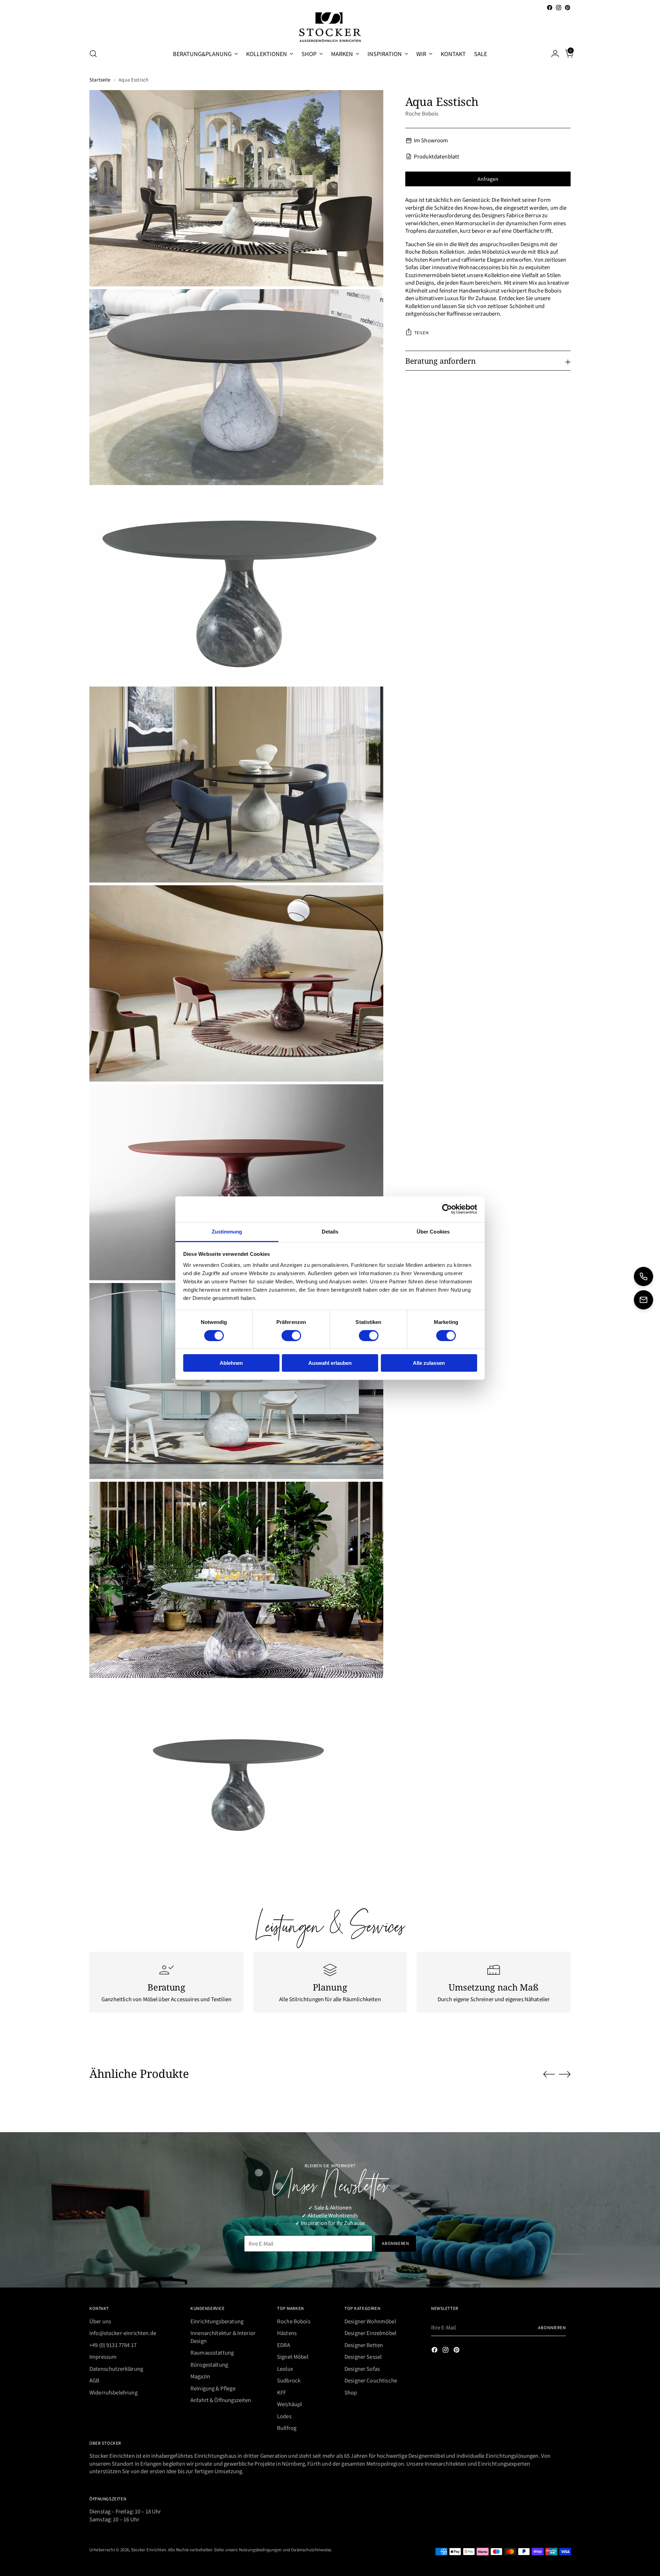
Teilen (421, 332)
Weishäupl (289, 2404)
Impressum (103, 2356)
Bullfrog (287, 2428)
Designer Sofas (362, 2369)
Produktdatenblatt (437, 156)
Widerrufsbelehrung (113, 2392)
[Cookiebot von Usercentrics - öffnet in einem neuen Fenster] (447, 1209)
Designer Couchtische (371, 2380)
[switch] (291, 1336)
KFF (282, 2392)
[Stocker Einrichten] (330, 27)
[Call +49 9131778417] (643, 1276)
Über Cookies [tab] (433, 1231)
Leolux (285, 2369)
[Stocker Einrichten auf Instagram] (559, 8)
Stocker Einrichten (148, 2549)
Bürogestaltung (209, 2364)
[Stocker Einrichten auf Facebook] (550, 8)
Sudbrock (289, 2380)
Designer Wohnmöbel (370, 2321)
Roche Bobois (422, 113)
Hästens (287, 2333)
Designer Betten (364, 2345)
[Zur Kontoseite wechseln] (552, 54)
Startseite (100, 80)
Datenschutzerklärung (116, 2369)
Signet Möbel (293, 2356)
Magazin (200, 2376)
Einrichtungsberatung (217, 2321)
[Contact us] (643, 1300)
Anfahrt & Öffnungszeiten (221, 2400)
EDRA (284, 2345)
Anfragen (488, 179)
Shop (351, 2392)
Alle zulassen (429, 1363)
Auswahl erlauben (330, 1363)
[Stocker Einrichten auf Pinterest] (568, 8)
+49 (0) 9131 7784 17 (113, 2345)
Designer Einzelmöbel (370, 2333)
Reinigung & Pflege (213, 2388)
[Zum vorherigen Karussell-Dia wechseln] (549, 2074)
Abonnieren (552, 2327)
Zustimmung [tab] (227, 1231)
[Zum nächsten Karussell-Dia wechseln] (565, 2074)
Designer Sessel (363, 2356)
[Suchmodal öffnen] (93, 54)
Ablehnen (231, 1363)
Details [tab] (330, 1231)
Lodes (284, 2416)
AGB (94, 2380)
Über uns (100, 2321)
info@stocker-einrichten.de (123, 2333)
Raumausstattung (212, 2352)
